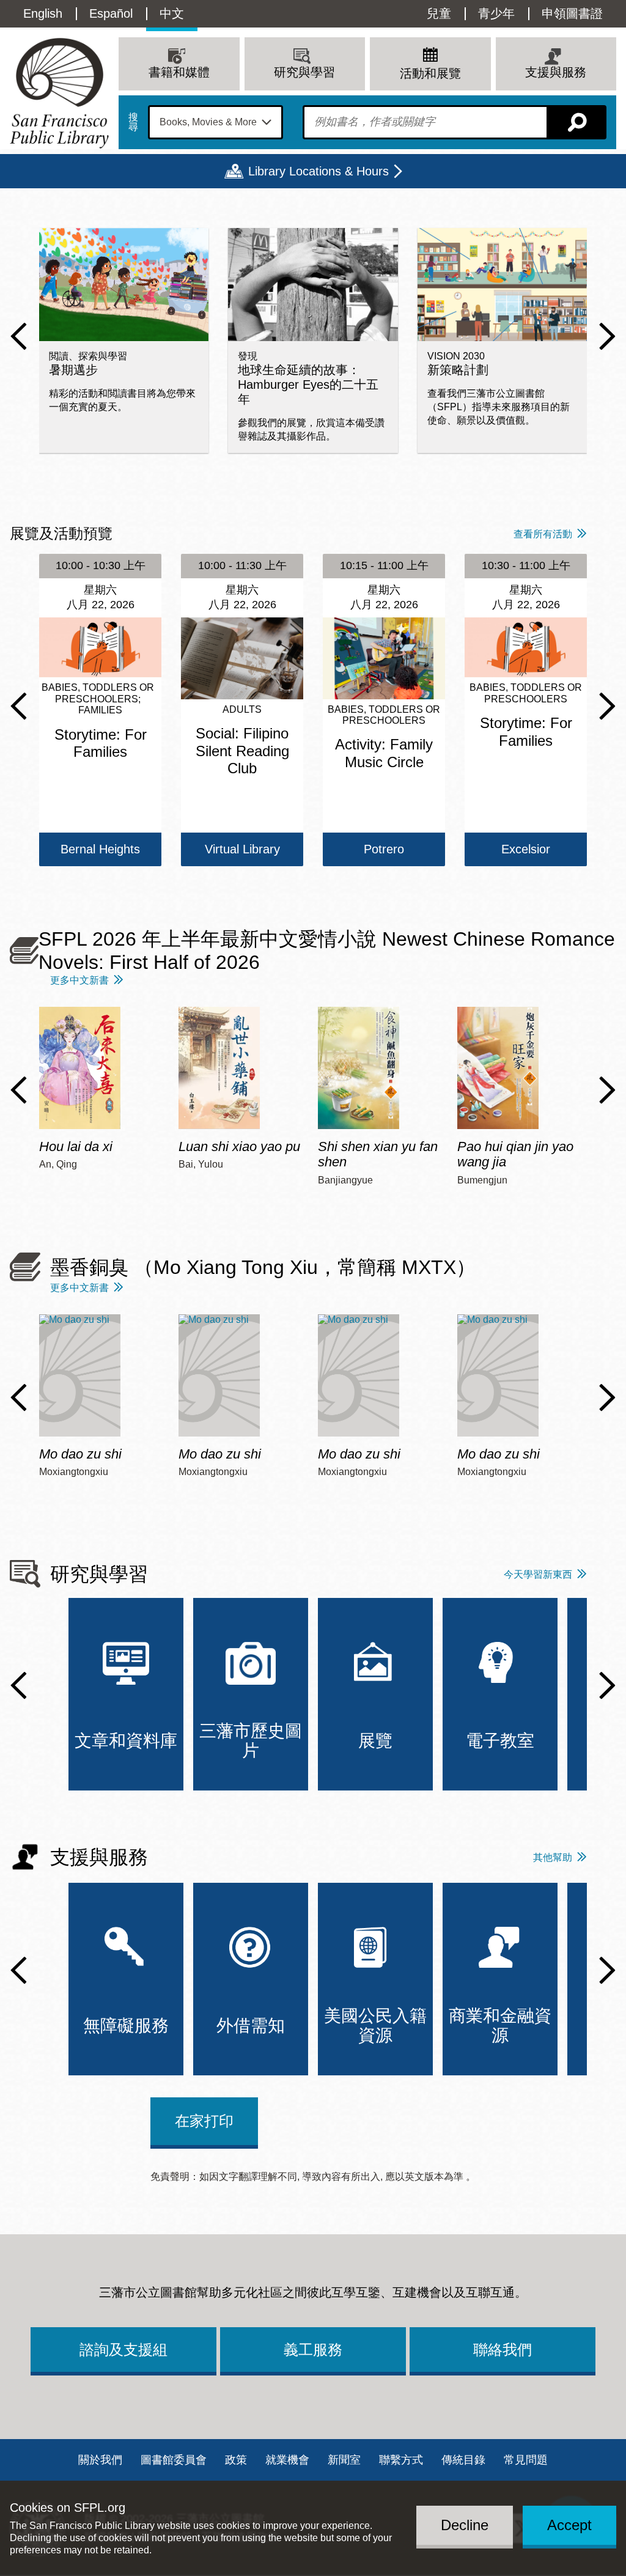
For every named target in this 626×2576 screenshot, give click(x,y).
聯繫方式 (401, 2460)
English (43, 13)
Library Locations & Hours (319, 171)
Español (111, 13)
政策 (236, 2460)
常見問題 (526, 2460)
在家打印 (204, 2121)
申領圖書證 (572, 13)
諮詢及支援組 (123, 2350)
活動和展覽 (430, 73)
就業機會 (287, 2460)
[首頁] (59, 93)
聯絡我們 (503, 2350)
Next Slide (607, 336)
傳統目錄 (463, 2460)
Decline (465, 2525)
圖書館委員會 (174, 2460)
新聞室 (344, 2460)
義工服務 (313, 2350)
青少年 (496, 13)
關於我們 (100, 2460)
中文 (172, 13)
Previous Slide (19, 336)
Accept (569, 2525)
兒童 (439, 13)
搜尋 (133, 122)
